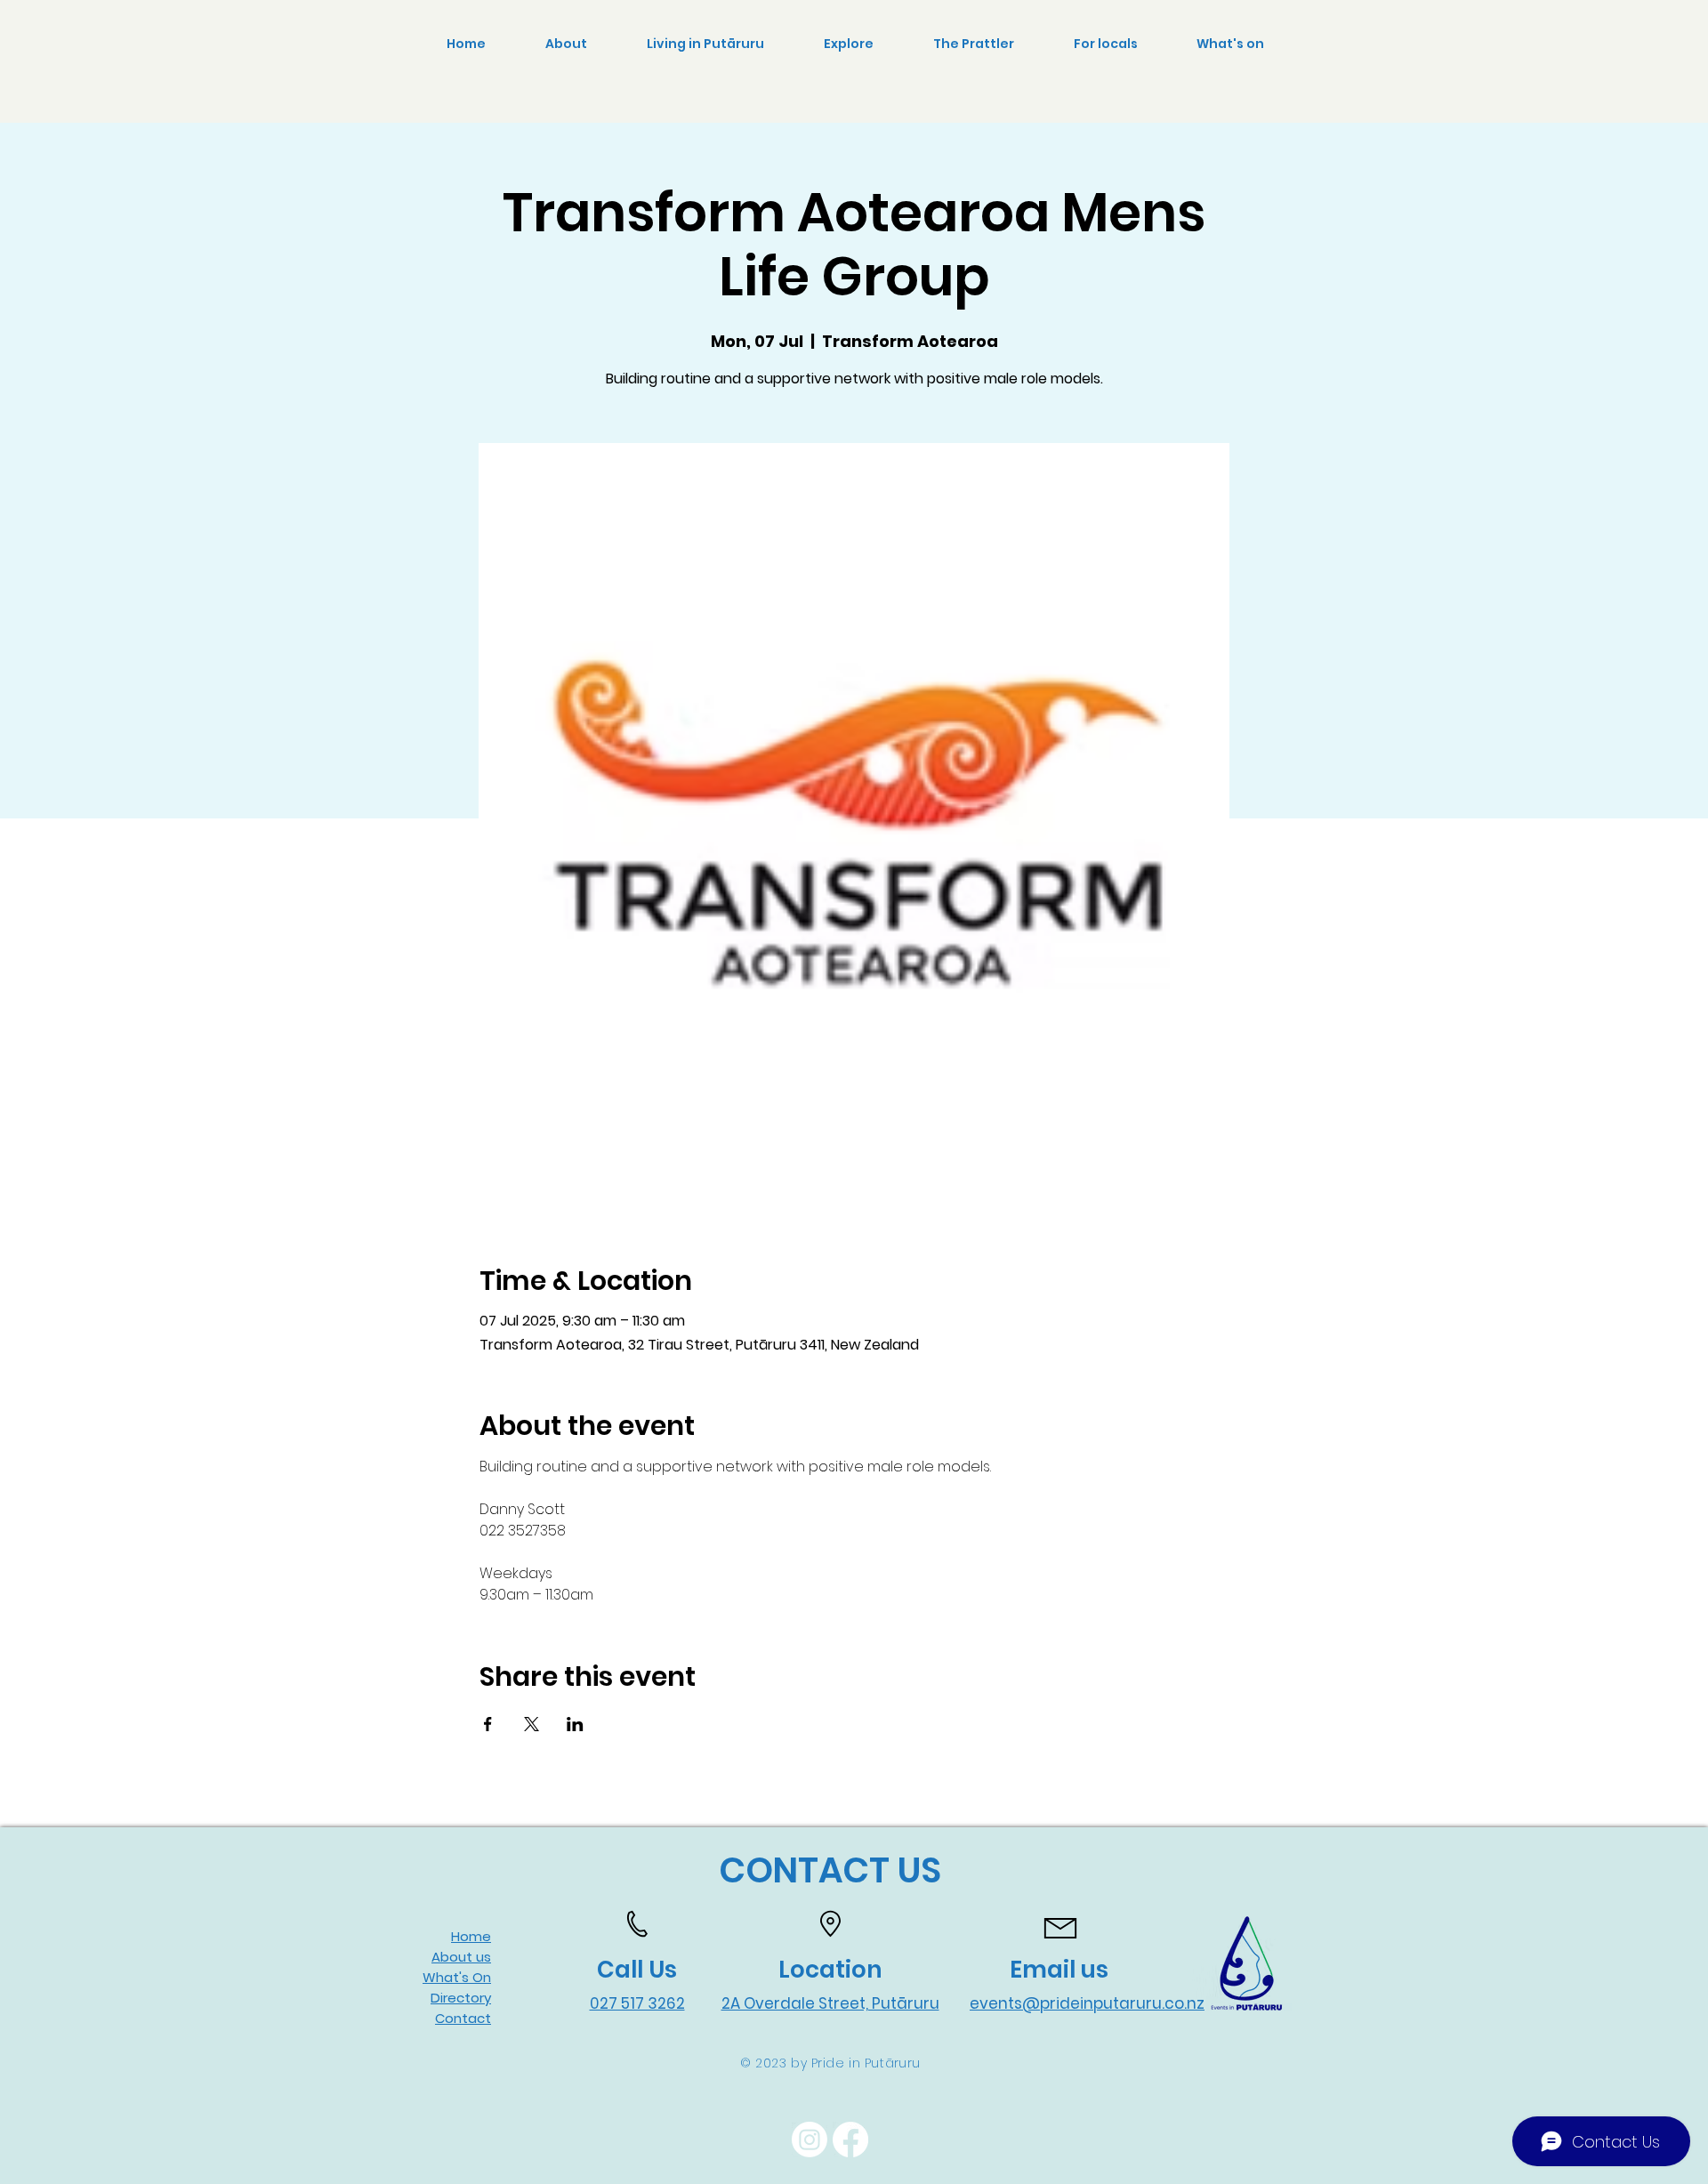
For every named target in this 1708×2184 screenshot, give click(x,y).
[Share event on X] (532, 1724)
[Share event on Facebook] (488, 1724)
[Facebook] (850, 2140)
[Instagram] (810, 2140)
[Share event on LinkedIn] (575, 1724)
